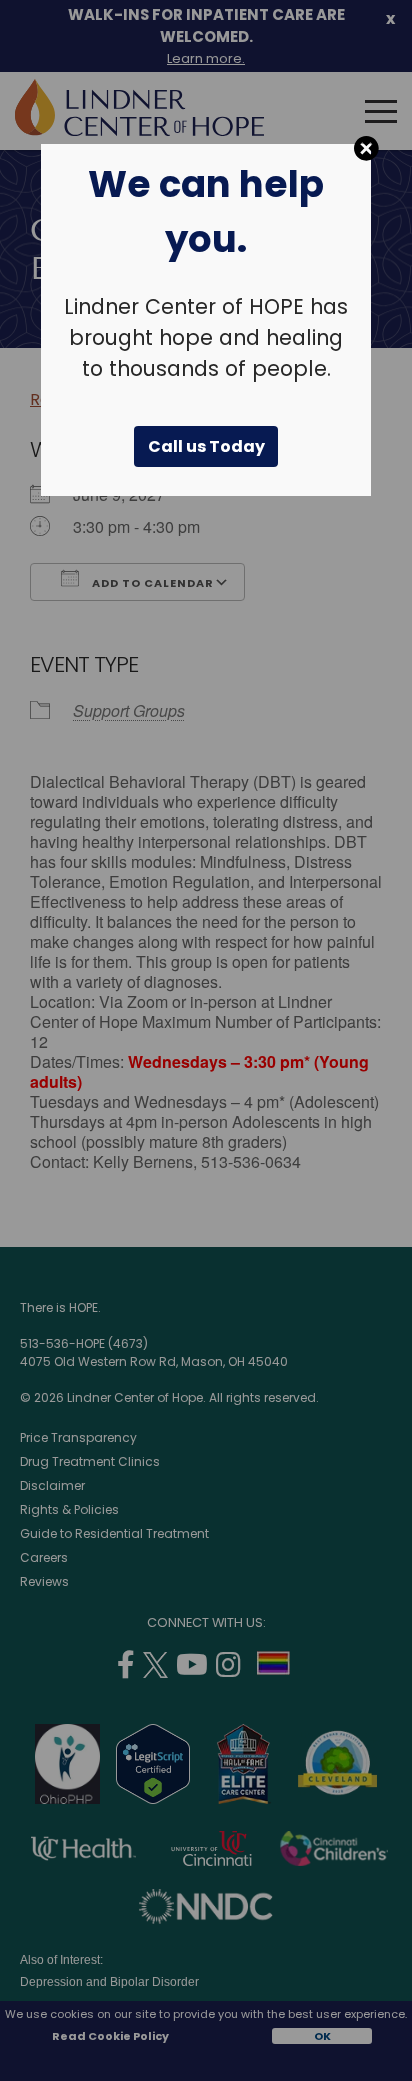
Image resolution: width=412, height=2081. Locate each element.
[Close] (366, 148)
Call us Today (206, 446)
